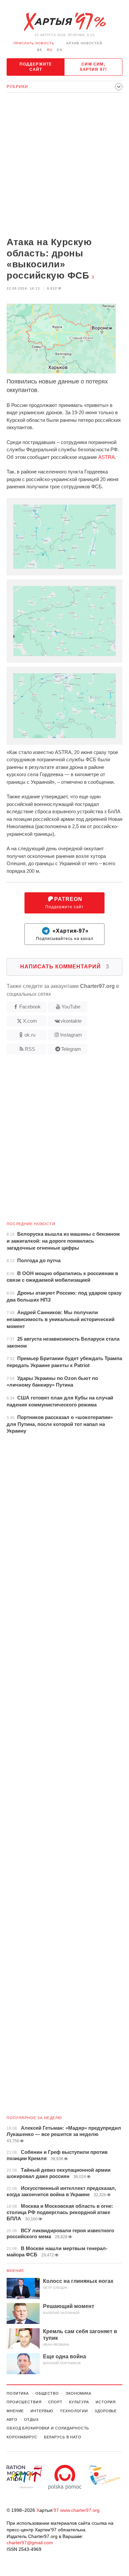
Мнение (16, 2271)
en (60, 50)
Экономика (78, 2393)
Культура (79, 2402)
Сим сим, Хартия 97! (93, 67)
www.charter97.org (80, 2510)
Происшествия (24, 2402)
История (106, 2402)
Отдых (31, 2420)
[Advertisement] (64, 165)
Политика (18, 2393)
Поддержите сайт (36, 67)
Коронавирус (22, 2437)
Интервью (42, 2411)
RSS (30, 1049)
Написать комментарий (65, 967)
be (40, 50)
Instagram (71, 1035)
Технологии (74, 2411)
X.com (30, 1021)
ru (50, 50)
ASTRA (107, 457)
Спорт (55, 2402)
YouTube (71, 1007)
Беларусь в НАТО (63, 2437)
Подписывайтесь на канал (65, 934)
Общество (47, 2393)
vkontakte (71, 1021)
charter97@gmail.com (30, 2543)
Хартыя (64, 22)
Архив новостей (84, 43)
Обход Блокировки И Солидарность (48, 2428)
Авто (12, 2420)
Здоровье (106, 2411)
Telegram (71, 1049)
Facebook (30, 1007)
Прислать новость (34, 43)
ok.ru (30, 1035)
